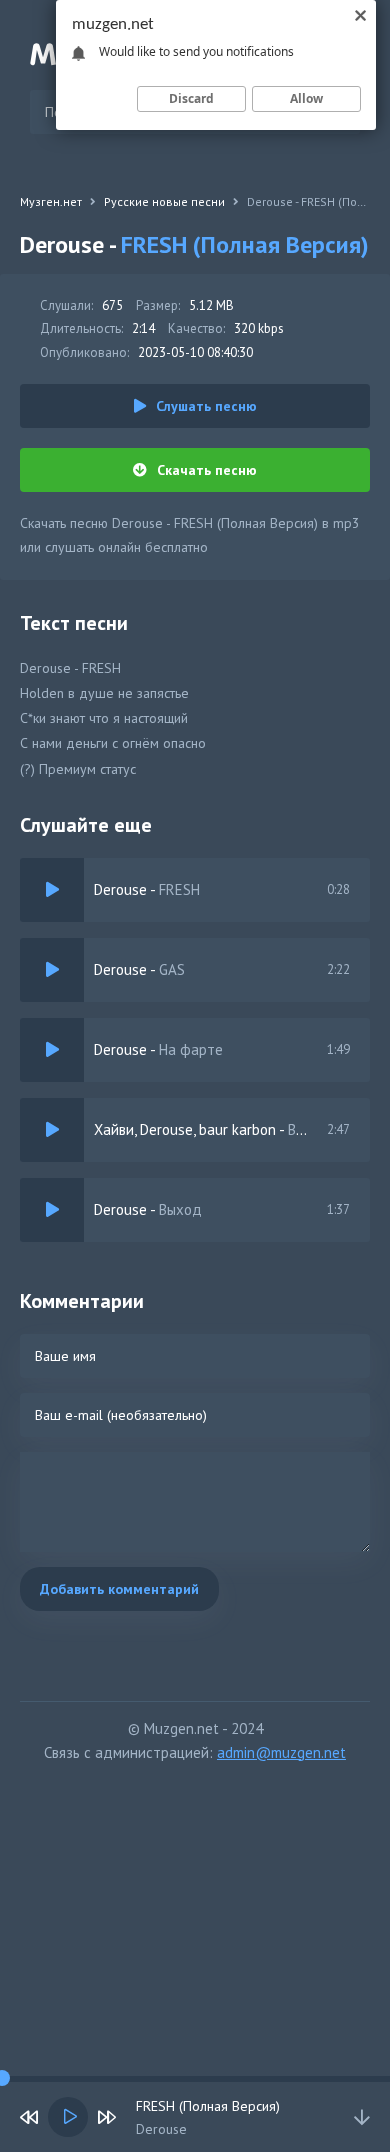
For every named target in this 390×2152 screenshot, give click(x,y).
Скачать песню (207, 470)
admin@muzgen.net (281, 1752)
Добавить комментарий (119, 1589)
